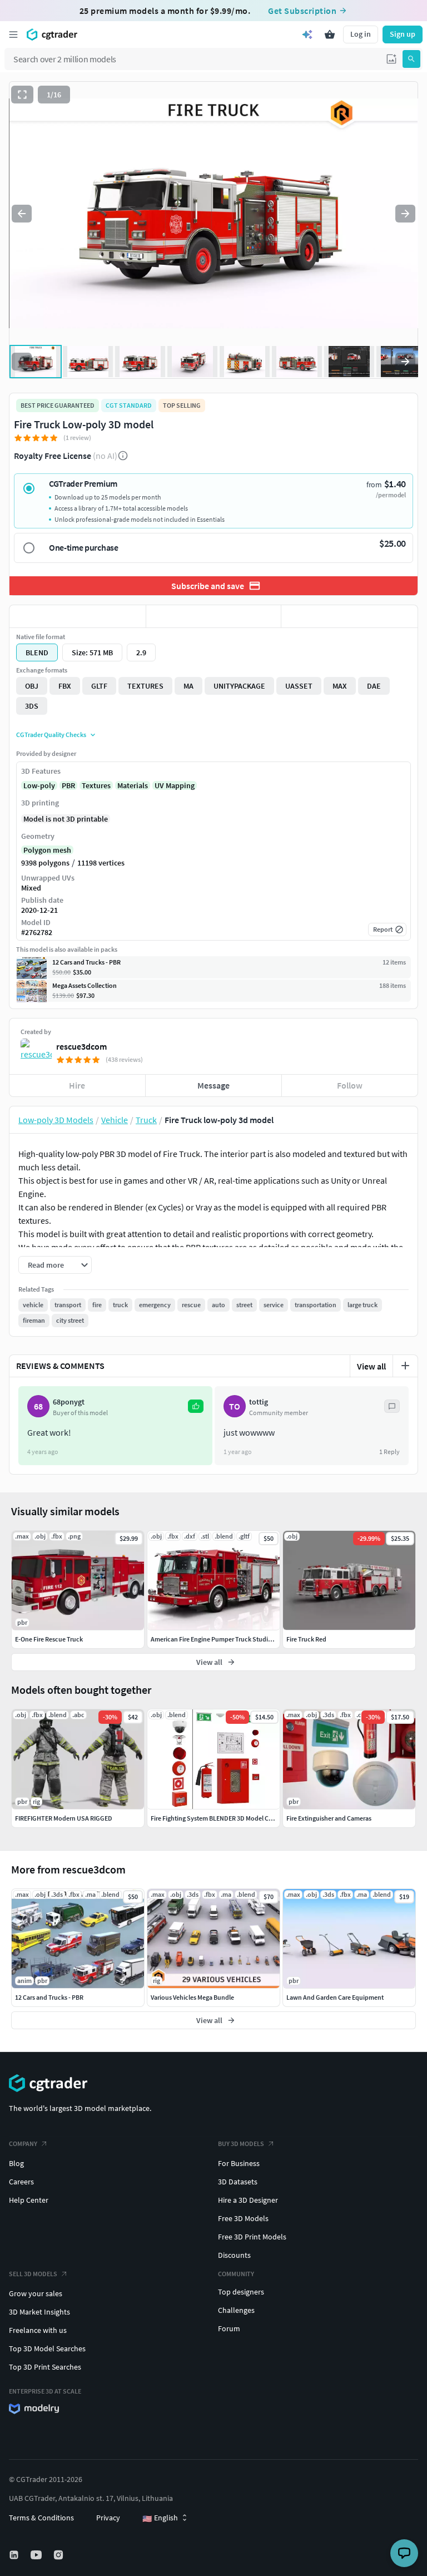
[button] (391, 59)
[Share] (349, 616)
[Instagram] (59, 2555)
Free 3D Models (243, 2218)
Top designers (241, 2292)
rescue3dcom (81, 1046)
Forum (229, 2328)
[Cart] (330, 34)
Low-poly (39, 785)
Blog (16, 2163)
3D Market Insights (39, 2312)
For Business (239, 2163)
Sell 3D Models (33, 2274)
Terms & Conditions (41, 2518)
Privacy (108, 2518)
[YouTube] (37, 2555)
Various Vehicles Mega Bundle (192, 1997)
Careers (21, 2182)
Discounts (234, 2255)
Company (23, 2144)
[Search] (411, 59)
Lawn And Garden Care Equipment (335, 1997)
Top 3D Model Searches (47, 2348)
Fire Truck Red (306, 1639)
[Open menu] (13, 34)
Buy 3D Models (241, 2144)
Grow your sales (36, 2293)
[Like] (78, 616)
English (160, 2518)
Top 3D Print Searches (45, 2367)
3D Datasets (238, 2182)
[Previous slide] (22, 214)
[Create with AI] (307, 34)
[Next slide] (405, 214)
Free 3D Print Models (252, 2237)
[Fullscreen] (22, 95)
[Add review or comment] (405, 1366)
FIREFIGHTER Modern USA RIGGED (64, 1818)
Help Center (29, 2200)
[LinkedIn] (15, 2555)
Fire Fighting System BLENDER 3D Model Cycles (217, 1818)
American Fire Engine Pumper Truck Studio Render (222, 1639)
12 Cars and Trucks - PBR (49, 1997)
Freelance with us (38, 2330)
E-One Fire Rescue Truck (49, 1639)
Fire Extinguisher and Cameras (329, 1818)
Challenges (236, 2310)
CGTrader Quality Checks (51, 735)
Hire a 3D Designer (248, 2200)
